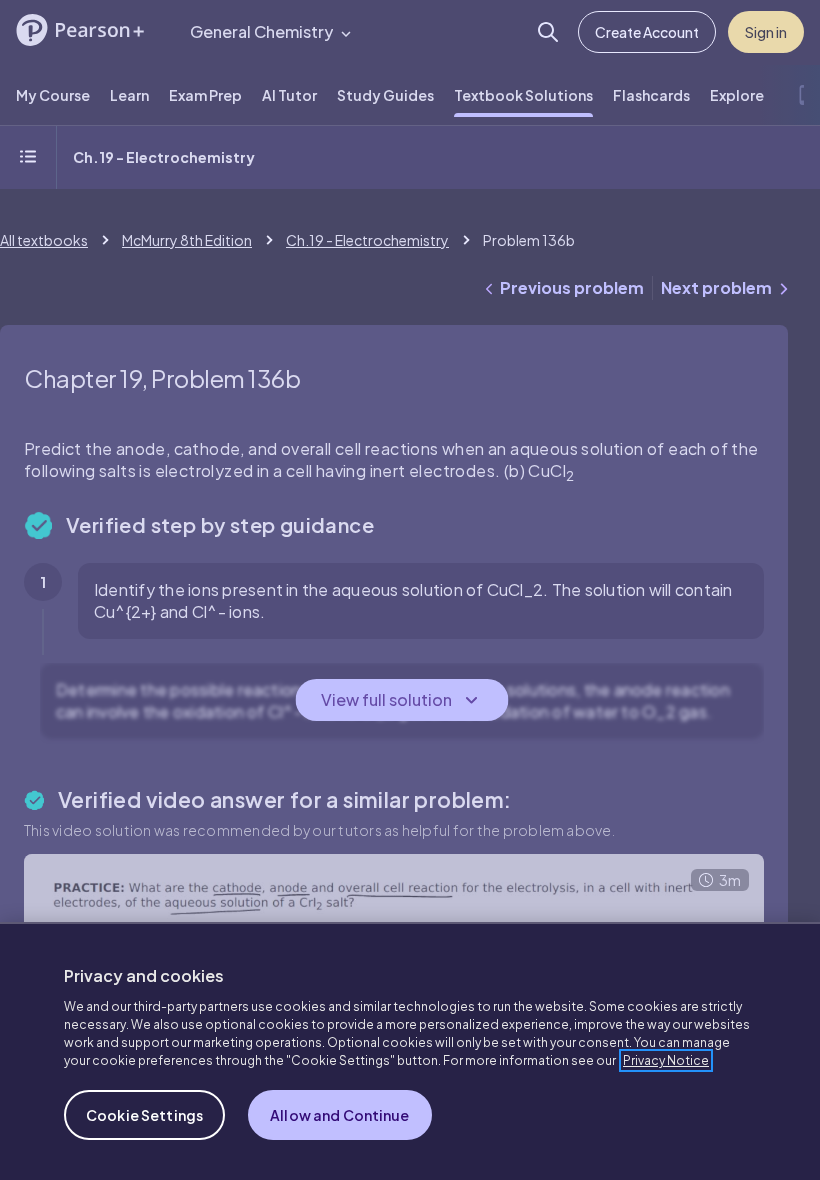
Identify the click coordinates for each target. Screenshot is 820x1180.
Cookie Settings (144, 1115)
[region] (410, 1051)
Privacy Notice (666, 1060)
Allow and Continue (340, 1115)
